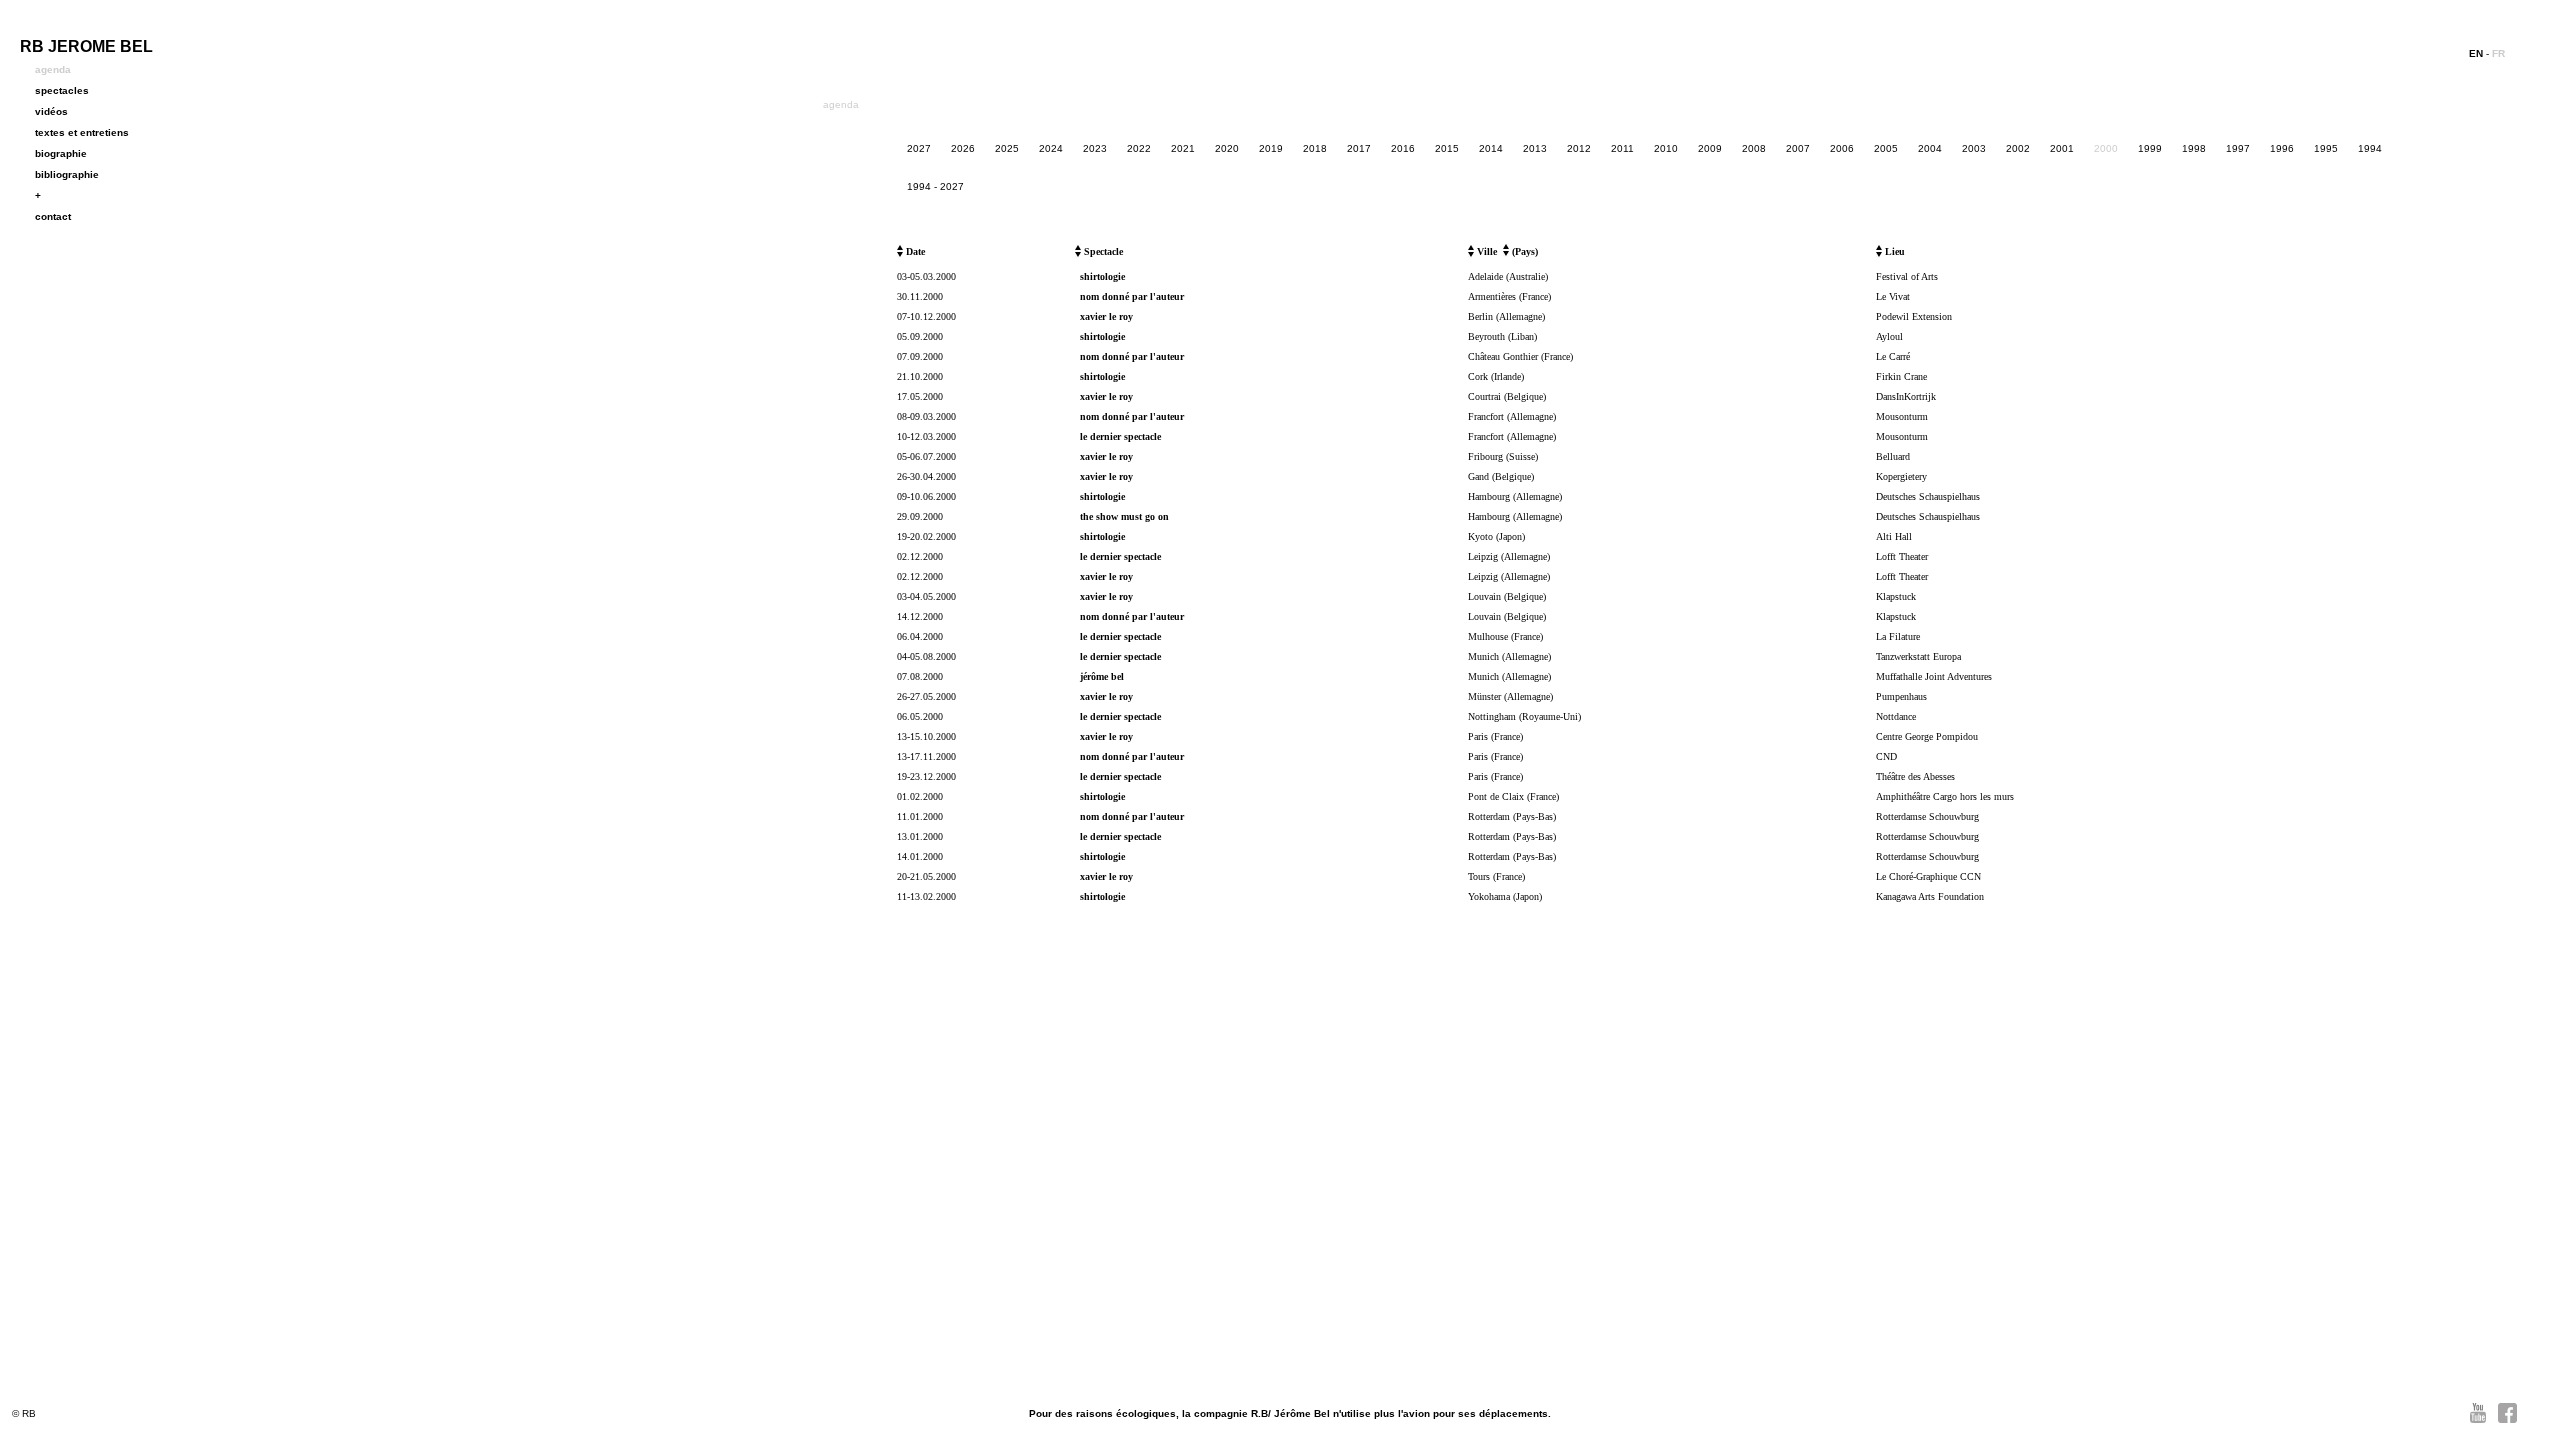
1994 (2370, 148)
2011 (1622, 148)
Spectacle (1102, 251)
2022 (1139, 148)
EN (2476, 53)
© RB (24, 1413)
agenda (53, 69)
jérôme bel (1102, 676)
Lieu (1893, 251)
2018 (1315, 148)
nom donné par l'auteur (1132, 296)
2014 (1491, 148)
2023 (1095, 148)
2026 (963, 148)
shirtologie (1102, 276)
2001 (2062, 148)
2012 (1579, 148)
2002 (2018, 148)
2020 (1227, 148)
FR (2498, 53)
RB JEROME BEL (86, 46)
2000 (2106, 148)
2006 (1842, 148)
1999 (2150, 148)
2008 (1754, 148)
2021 (1183, 148)
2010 (1666, 148)
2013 (1535, 148)
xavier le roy (1106, 316)
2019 (1271, 148)
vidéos (51, 111)
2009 (1710, 148)
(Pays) (1523, 251)
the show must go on (1124, 516)
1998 (2194, 148)
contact (53, 216)
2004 (1930, 148)
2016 (1403, 148)
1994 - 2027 (935, 186)
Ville (1485, 251)
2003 (1974, 148)
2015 (1447, 148)
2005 (1886, 148)
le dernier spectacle (1120, 436)
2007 (1798, 148)
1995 (2326, 148)
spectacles (62, 90)
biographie (61, 153)
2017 (1359, 148)
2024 (1051, 148)
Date (914, 251)
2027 (919, 148)
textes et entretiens (82, 132)
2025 (1007, 148)
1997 (2238, 148)
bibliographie (67, 174)
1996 (2282, 148)
